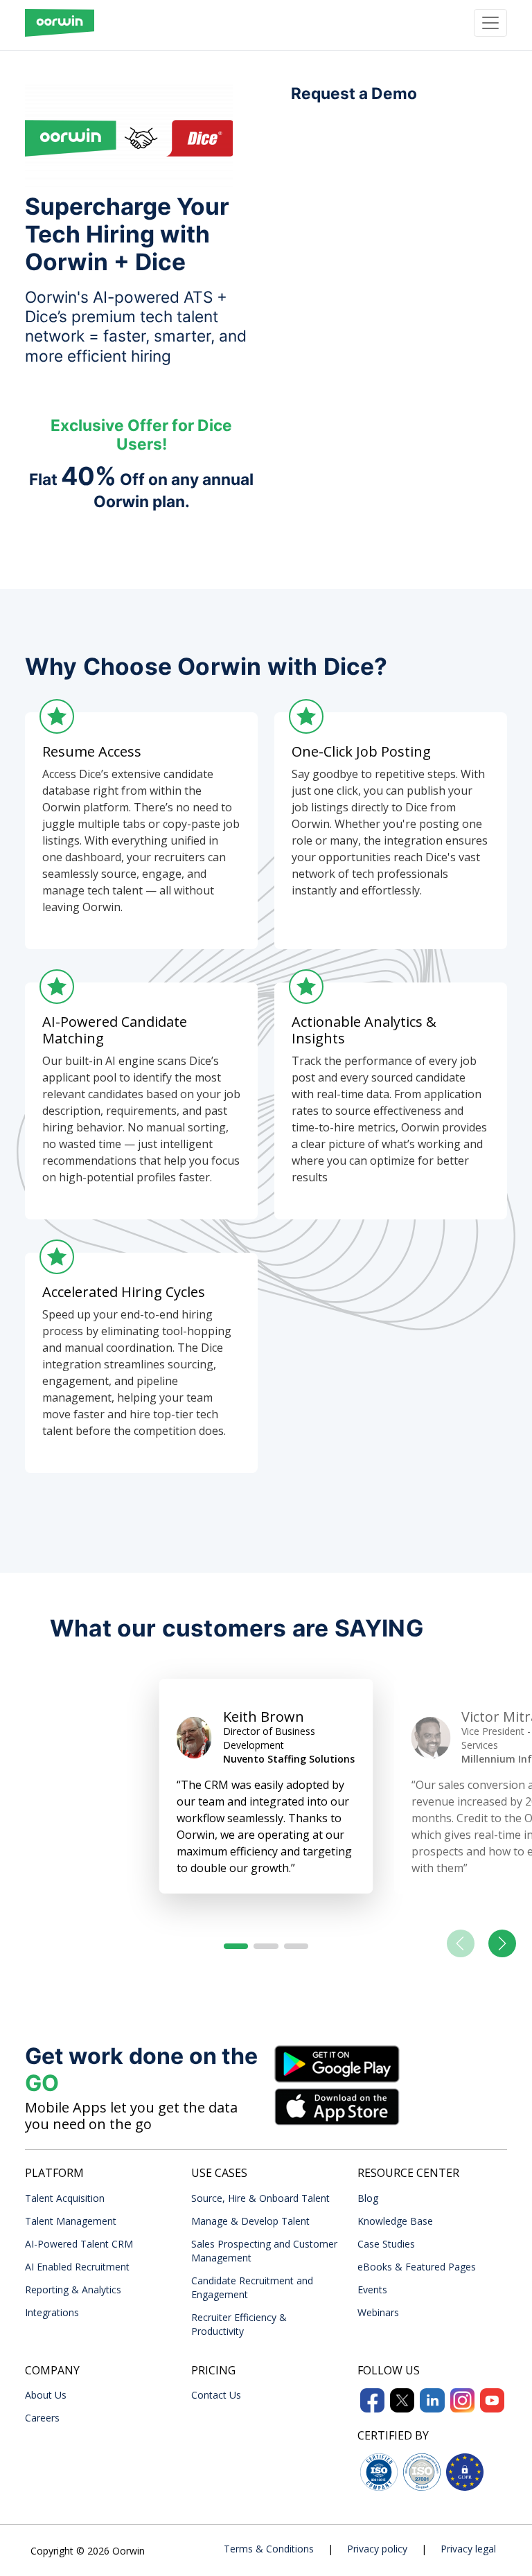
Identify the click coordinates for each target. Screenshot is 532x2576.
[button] (236, 1946)
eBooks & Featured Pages (417, 2267)
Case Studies (386, 2244)
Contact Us (216, 2395)
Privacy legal (468, 2549)
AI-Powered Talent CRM (79, 2244)
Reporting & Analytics (73, 2290)
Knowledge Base (395, 2221)
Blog (368, 2198)
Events (372, 2290)
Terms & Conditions (269, 2549)
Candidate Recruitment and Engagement (252, 2287)
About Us (46, 2395)
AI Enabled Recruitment (77, 2267)
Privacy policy (377, 2549)
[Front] (60, 23)
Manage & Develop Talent (250, 2221)
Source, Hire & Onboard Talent (260, 2198)
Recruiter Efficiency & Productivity (239, 2324)
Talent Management (71, 2221)
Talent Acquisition (65, 2198)
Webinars (378, 2312)
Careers (42, 2418)
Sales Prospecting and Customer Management (264, 2251)
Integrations (52, 2312)
